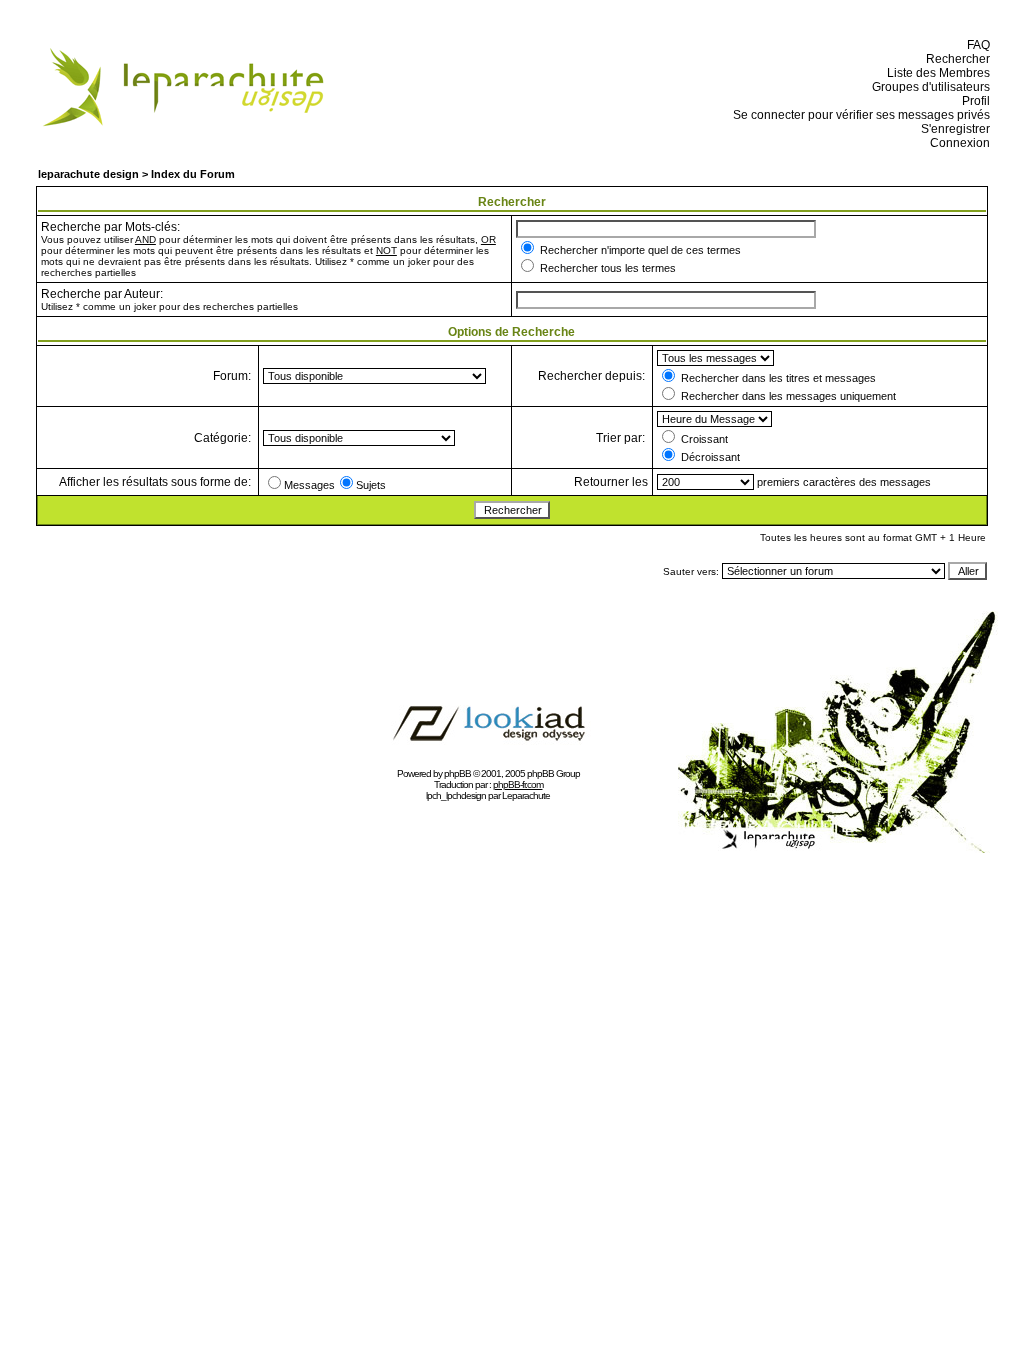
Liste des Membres (935, 73)
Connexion (957, 143)
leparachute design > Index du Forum (136, 174)
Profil (973, 101)
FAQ (975, 45)
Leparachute (526, 795)
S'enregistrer (952, 129)
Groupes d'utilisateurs (928, 87)
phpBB (457, 773)
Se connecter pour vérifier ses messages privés (858, 115)
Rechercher (955, 59)
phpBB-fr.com (518, 784)
